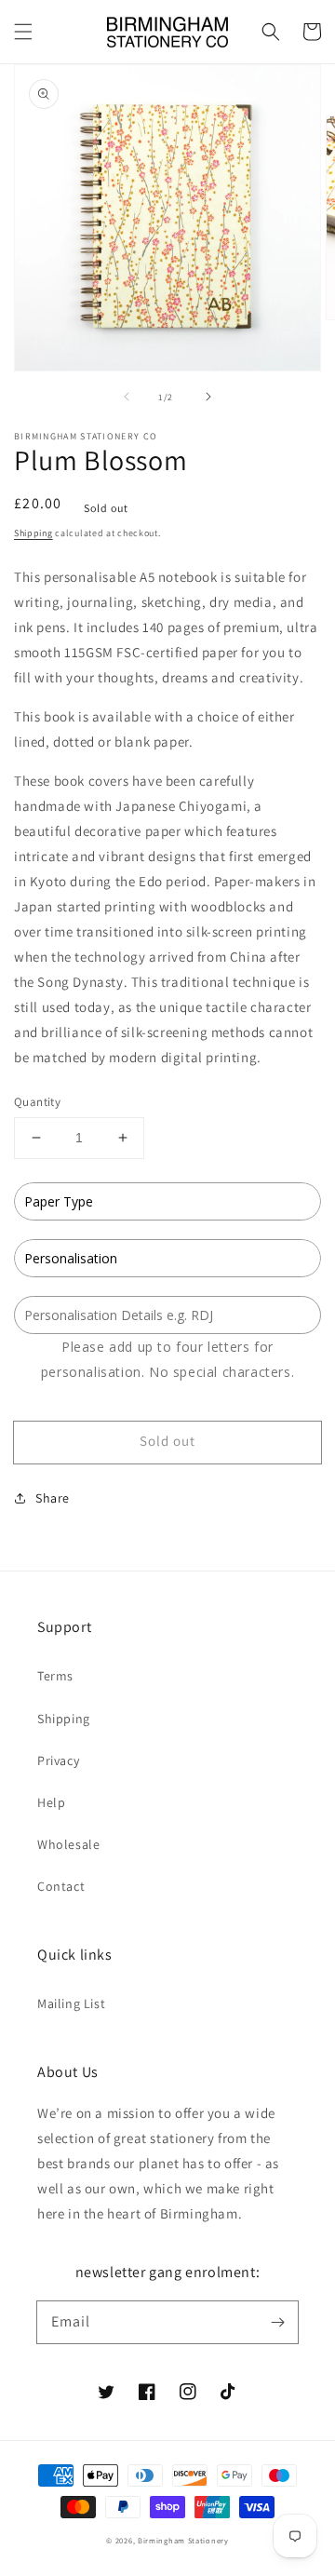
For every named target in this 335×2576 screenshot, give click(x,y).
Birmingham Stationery (183, 2540)
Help (51, 1802)
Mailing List (71, 2003)
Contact (61, 1886)
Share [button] (53, 1498)
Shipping (33, 533)
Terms (55, 1676)
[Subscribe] (277, 2322)
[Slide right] (208, 397)
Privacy (58, 1760)
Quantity (37, 1102)
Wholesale (68, 1844)
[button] (23, 32)
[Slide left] (127, 397)
